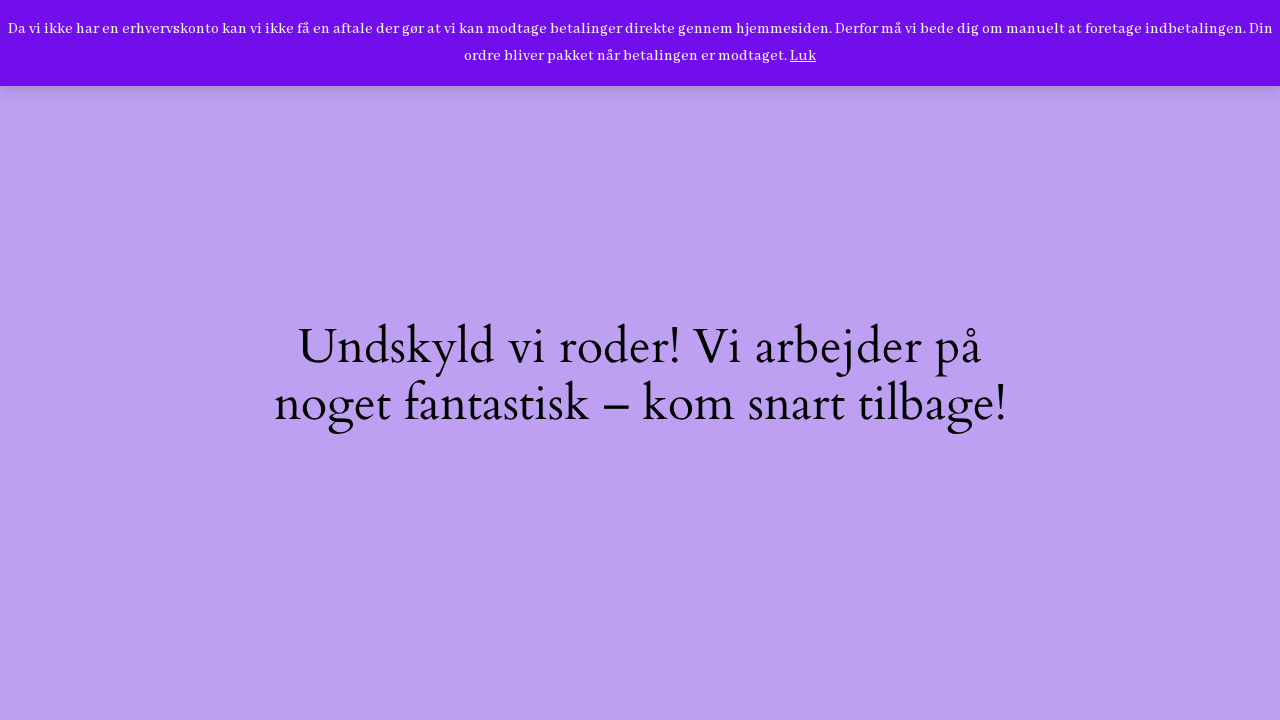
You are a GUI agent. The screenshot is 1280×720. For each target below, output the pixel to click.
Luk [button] (803, 56)
